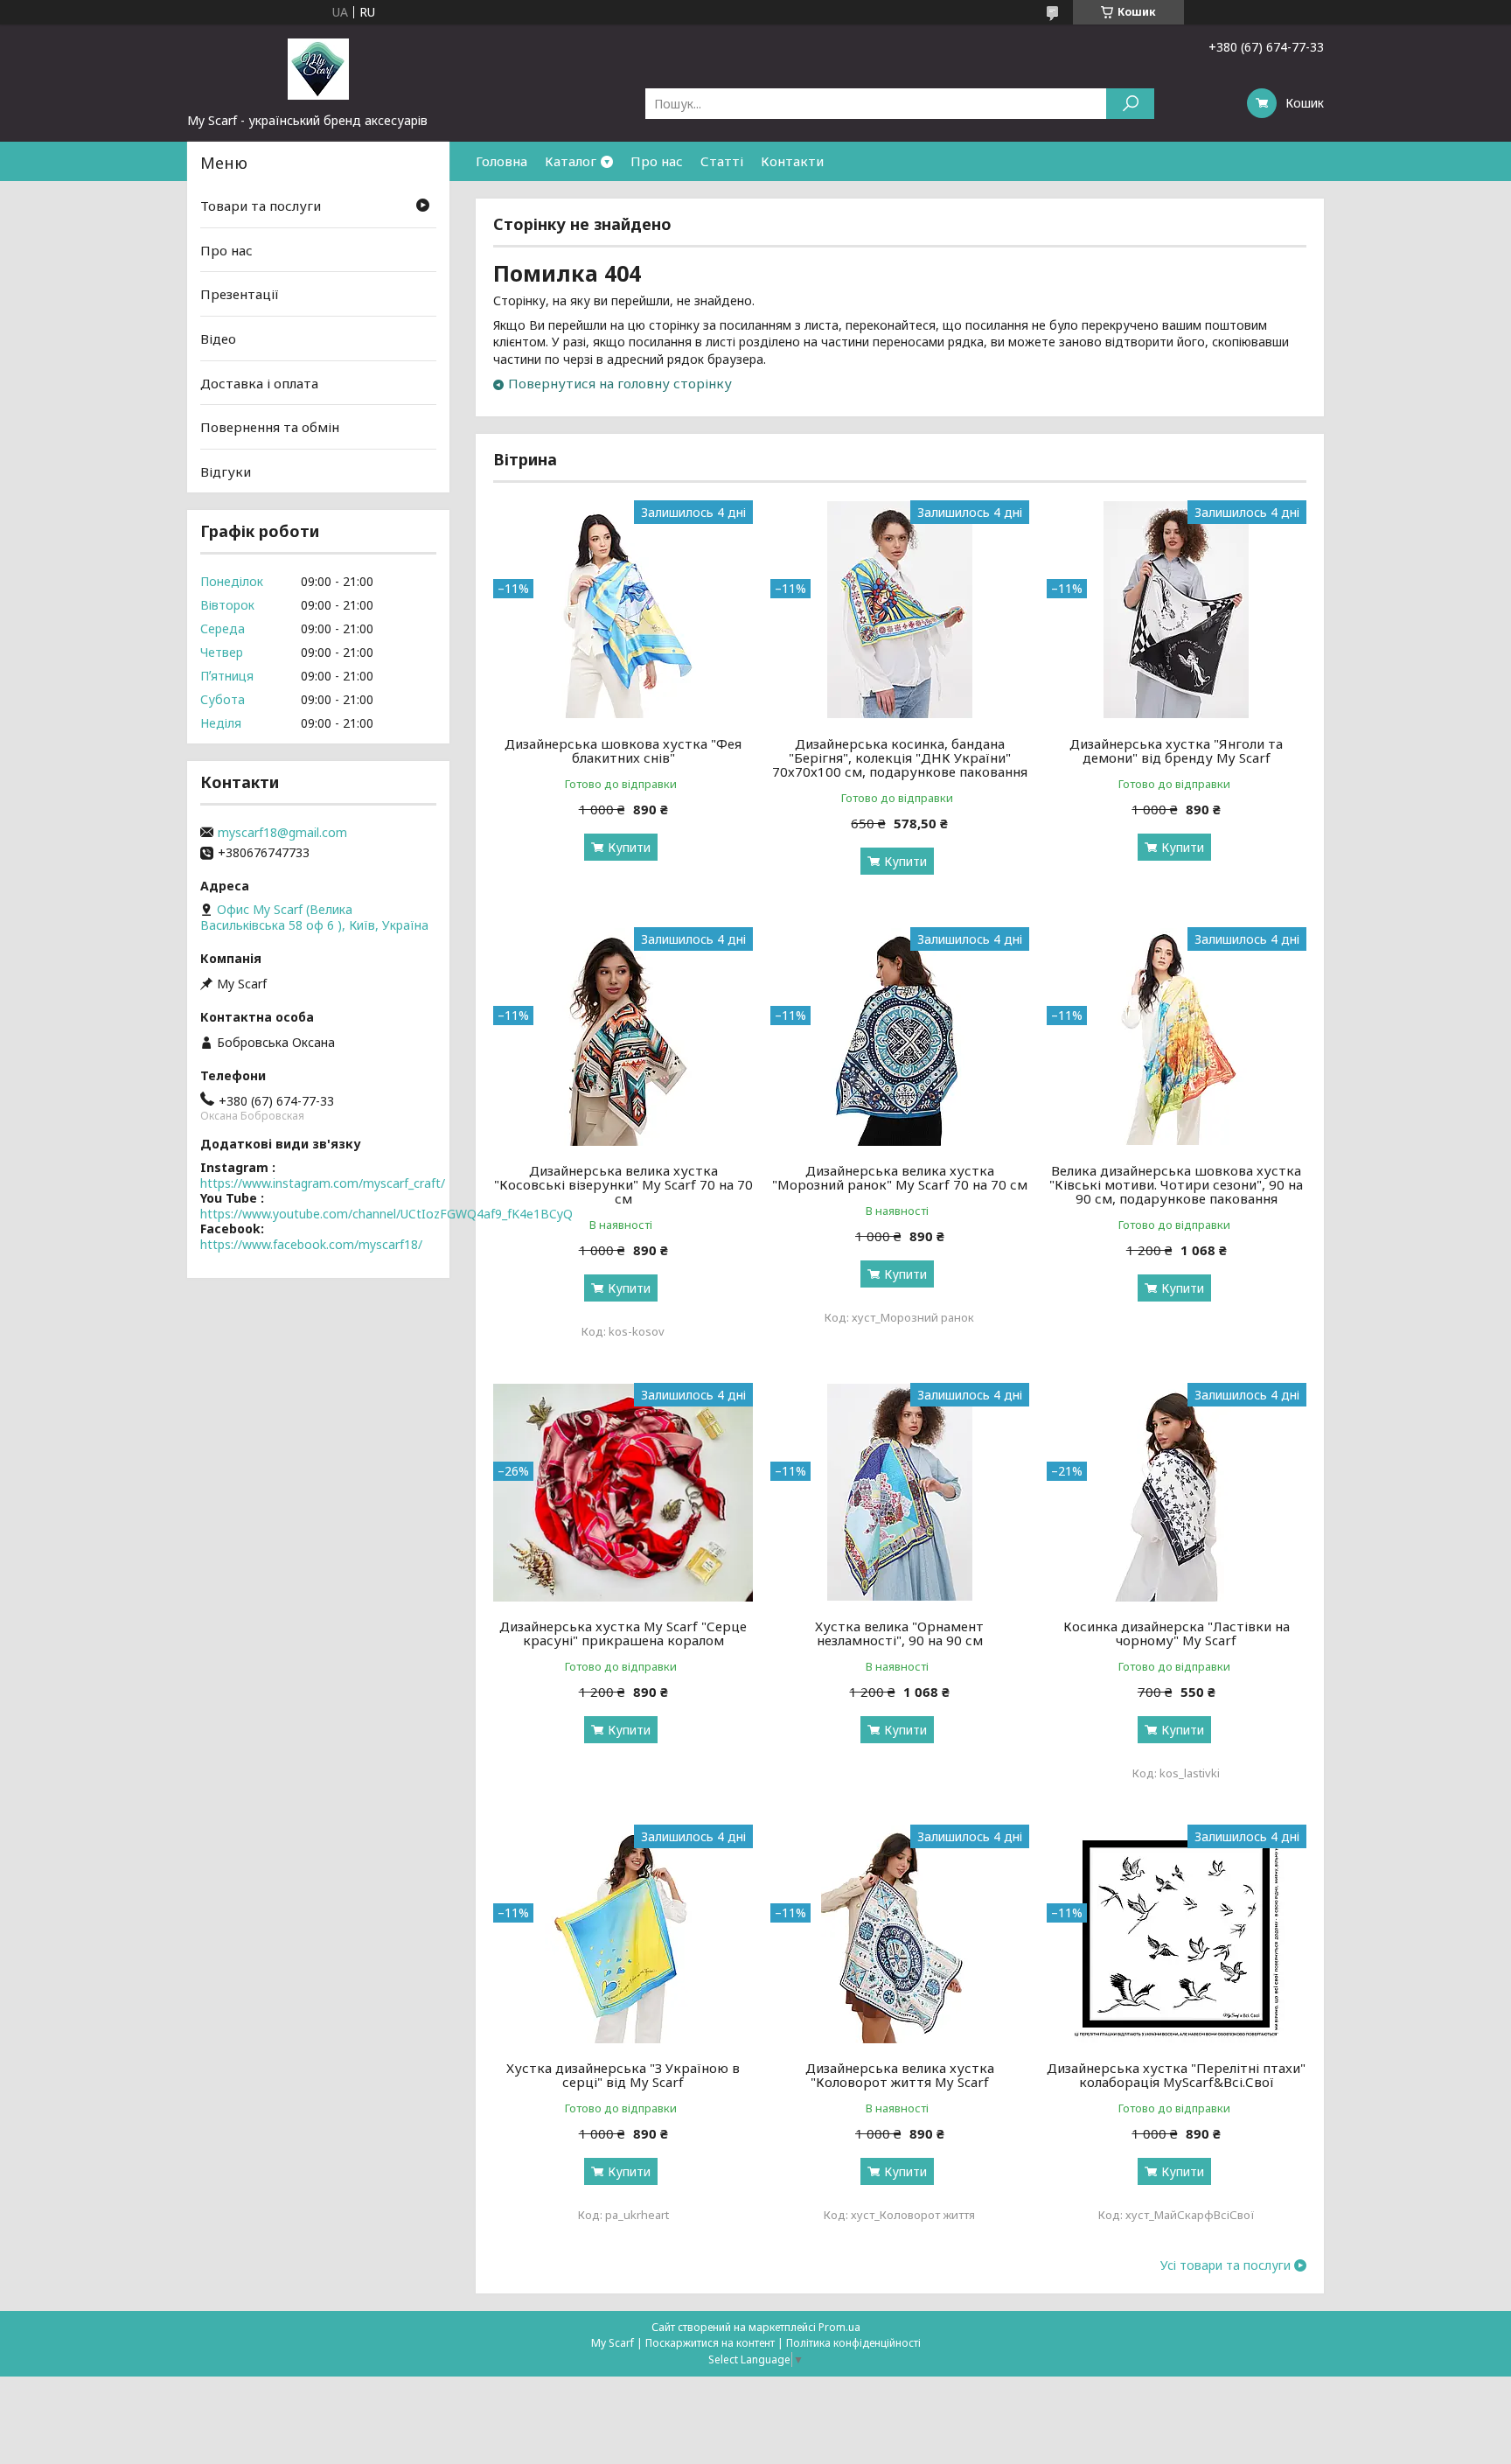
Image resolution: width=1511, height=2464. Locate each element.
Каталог (571, 161)
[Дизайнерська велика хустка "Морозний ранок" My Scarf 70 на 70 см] (900, 1037)
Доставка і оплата (259, 382)
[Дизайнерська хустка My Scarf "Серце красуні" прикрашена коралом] (623, 1492)
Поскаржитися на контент (710, 2343)
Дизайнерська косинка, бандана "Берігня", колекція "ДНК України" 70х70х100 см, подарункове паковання (900, 757)
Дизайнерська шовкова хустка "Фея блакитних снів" (623, 750)
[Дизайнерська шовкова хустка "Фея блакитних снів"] (623, 610)
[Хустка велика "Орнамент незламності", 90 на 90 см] (900, 1492)
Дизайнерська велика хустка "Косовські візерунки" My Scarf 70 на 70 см (623, 1184)
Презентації (240, 294)
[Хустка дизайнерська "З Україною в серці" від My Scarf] (623, 1934)
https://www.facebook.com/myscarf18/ (311, 1244)
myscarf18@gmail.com (282, 833)
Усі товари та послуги (1226, 2265)
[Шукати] (1130, 104)
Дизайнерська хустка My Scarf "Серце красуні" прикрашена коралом (623, 1633)
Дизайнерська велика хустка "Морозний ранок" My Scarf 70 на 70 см (900, 1177)
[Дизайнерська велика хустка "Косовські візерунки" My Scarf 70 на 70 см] (623, 1037)
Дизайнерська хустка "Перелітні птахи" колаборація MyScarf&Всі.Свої (1176, 2075)
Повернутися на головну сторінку (620, 383)
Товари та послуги (261, 206)
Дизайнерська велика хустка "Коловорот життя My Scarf (900, 2075)
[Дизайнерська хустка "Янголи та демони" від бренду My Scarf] (1177, 610)
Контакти (792, 161)
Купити (629, 847)
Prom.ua (839, 2327)
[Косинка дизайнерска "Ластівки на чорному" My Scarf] (1177, 1492)
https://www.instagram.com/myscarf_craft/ (323, 1183)
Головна (501, 161)
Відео (218, 339)
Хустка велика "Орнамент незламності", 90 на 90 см (899, 1633)
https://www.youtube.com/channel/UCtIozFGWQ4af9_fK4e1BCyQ (386, 1214)
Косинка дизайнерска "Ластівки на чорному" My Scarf (1177, 1633)
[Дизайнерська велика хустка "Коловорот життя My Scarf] (900, 1934)
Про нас (657, 161)
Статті (722, 161)
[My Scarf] (318, 68)
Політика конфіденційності (853, 2343)
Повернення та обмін (270, 427)
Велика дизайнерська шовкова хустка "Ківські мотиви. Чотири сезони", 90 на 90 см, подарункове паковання (1176, 1184)
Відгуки (226, 471)
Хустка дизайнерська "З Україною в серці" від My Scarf (623, 2075)
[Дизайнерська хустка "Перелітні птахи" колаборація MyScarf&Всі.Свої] (1177, 1934)
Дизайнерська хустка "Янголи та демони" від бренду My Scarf (1176, 750)
